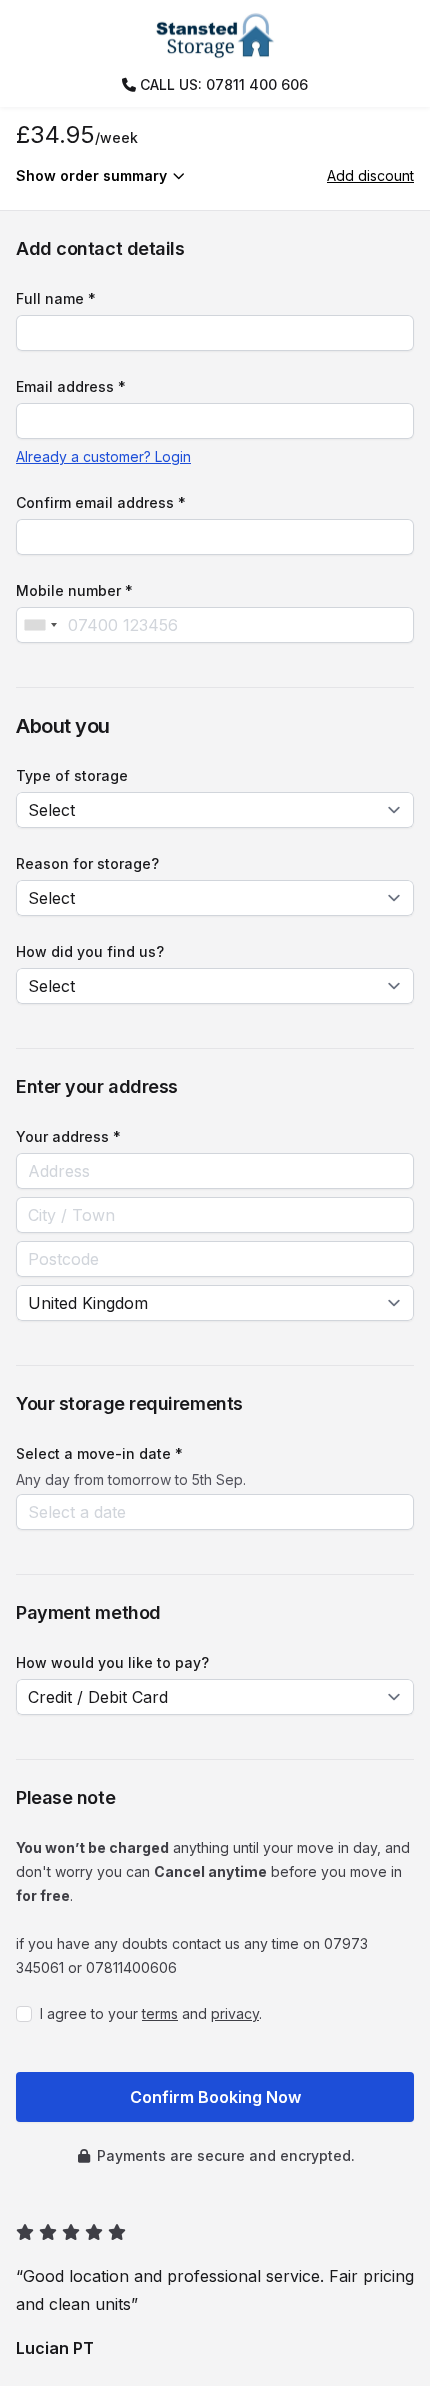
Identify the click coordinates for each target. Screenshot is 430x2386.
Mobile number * (74, 590)
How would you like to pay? (112, 1662)
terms (160, 2013)
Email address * (71, 386)
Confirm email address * (101, 502)
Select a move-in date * (99, 1453)
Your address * (68, 1136)
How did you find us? (90, 951)
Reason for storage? (87, 863)
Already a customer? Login (103, 456)
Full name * (56, 298)
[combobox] (40, 625)
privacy (235, 2013)
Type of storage (72, 775)
